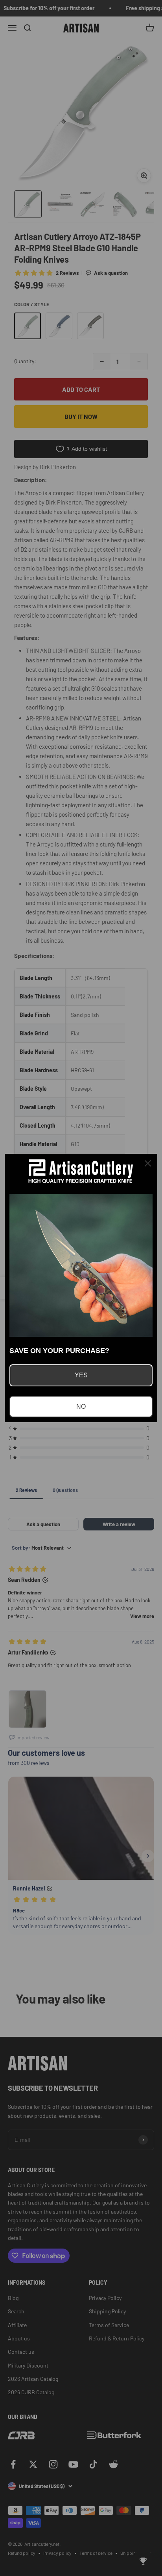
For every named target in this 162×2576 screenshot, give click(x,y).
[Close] (148, 1163)
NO (81, 1407)
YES (81, 1375)
